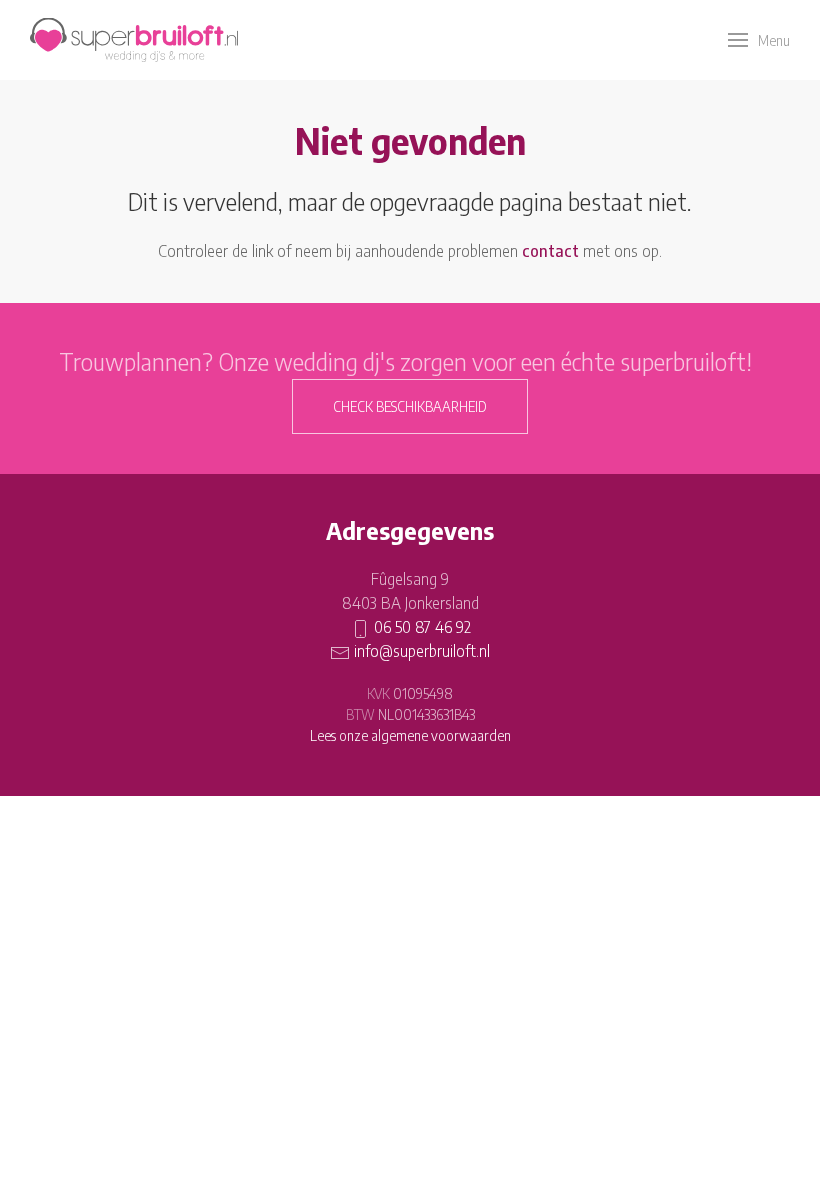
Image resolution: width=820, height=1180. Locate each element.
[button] (759, 40)
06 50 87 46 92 (422, 627)
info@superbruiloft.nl (422, 651)
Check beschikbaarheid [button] (410, 406)
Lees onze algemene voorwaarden (410, 735)
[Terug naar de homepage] (134, 40)
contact (550, 251)
